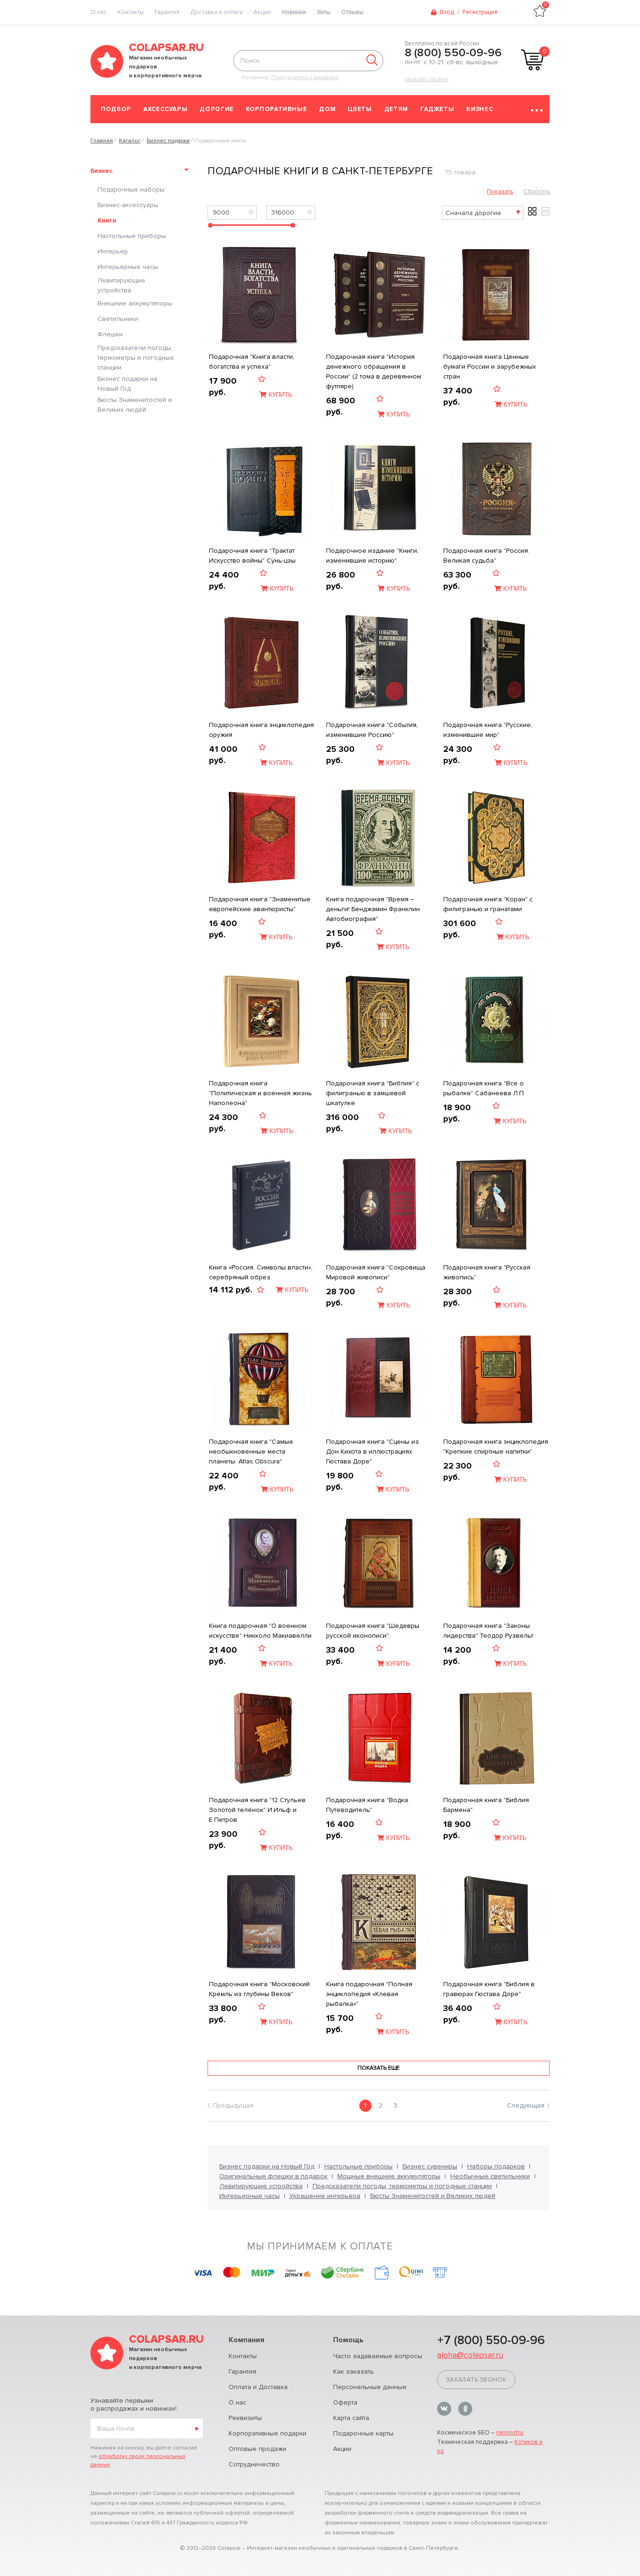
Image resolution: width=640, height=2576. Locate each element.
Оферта (345, 2402)
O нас (99, 12)
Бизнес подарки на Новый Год (127, 384)
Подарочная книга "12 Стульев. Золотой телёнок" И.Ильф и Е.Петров (258, 1810)
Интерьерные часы (128, 267)
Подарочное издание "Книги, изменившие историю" (372, 556)
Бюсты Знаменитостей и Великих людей (135, 405)
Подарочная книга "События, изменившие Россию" (372, 730)
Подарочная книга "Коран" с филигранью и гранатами (488, 904)
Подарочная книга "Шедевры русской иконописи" (373, 1631)
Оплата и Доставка (258, 2387)
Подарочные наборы (131, 189)
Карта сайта (351, 2418)
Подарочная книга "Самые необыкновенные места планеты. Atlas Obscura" (251, 1451)
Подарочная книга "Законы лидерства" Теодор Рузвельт (488, 1631)
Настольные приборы (132, 236)
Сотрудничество (254, 2464)
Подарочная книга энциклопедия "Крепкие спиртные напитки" (496, 1447)
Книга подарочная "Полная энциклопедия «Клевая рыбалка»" (369, 1994)
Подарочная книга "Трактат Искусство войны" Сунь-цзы (252, 556)
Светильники (118, 319)
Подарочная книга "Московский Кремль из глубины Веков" (259, 1989)
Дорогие (217, 109)
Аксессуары (166, 109)
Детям (396, 109)
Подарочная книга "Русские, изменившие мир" (488, 730)
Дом (327, 109)
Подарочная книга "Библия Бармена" (486, 1805)
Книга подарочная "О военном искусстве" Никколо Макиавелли (260, 1631)
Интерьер (113, 251)
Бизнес (480, 109)
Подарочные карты (363, 2433)
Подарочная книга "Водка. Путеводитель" (368, 1805)
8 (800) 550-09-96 (453, 53)
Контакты (131, 12)
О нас (238, 2402)
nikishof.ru (510, 2433)
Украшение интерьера (325, 2196)
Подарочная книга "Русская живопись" (487, 1272)
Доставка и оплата (216, 12)
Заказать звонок (427, 80)
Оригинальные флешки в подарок (273, 2176)
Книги (107, 220)
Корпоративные (276, 109)
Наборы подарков (496, 2166)
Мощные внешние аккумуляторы (389, 2176)
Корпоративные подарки (268, 2433)
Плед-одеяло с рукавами (305, 78)
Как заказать (353, 2372)
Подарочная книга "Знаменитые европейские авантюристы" (260, 904)
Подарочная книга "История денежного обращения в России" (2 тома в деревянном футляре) (374, 371)
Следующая (526, 2105)
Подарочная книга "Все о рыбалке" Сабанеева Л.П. (484, 1088)
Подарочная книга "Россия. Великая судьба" (486, 556)
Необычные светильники (490, 2176)
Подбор (116, 109)
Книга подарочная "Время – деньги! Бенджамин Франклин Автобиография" (373, 909)
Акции (262, 12)
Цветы (360, 109)
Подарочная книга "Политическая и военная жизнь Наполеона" (260, 1093)
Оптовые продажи (257, 2449)
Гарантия (167, 12)
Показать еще (379, 2068)
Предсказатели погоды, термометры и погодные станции (136, 358)
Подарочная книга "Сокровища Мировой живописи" (376, 1272)
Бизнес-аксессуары (128, 205)
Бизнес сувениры (430, 2166)
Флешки (110, 334)
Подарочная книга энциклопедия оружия (261, 730)
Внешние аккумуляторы (135, 303)
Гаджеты (437, 109)
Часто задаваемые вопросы (378, 2356)
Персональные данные (370, 2387)
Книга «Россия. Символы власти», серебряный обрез (261, 1272)
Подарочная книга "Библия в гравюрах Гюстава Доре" (489, 1989)
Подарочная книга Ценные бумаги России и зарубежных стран (490, 367)
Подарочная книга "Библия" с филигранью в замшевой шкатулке (373, 1093)
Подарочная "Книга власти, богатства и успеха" (252, 362)
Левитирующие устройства (121, 285)
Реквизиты (245, 2418)
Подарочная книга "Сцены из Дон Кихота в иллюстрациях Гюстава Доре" (372, 1451)
